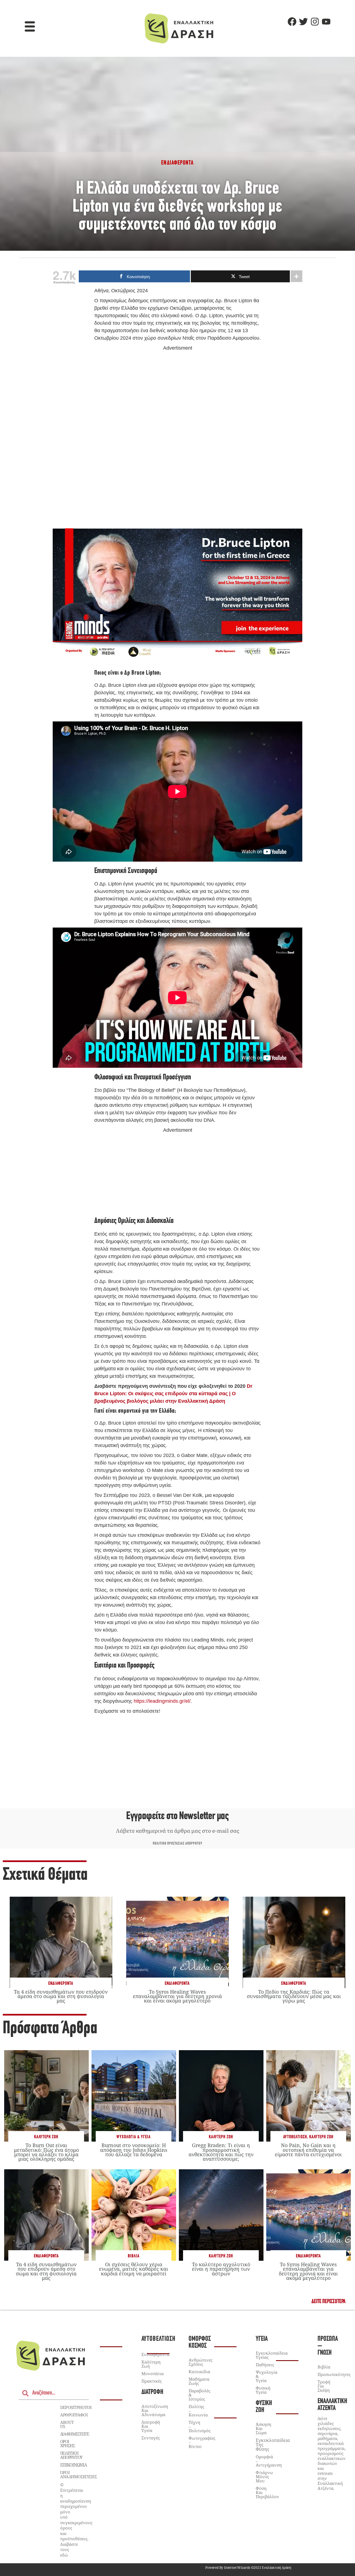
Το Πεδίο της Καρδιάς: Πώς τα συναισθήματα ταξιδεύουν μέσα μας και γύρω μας (294, 1996)
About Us (67, 2424)
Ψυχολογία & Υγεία (134, 2137)
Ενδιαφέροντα (61, 1984)
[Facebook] (292, 22)
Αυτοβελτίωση (295, 2137)
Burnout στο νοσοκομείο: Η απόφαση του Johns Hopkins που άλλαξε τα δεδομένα (134, 2150)
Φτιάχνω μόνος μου (264, 2477)
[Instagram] (315, 22)
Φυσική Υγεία (263, 2390)
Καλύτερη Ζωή (46, 2137)
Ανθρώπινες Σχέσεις (201, 2362)
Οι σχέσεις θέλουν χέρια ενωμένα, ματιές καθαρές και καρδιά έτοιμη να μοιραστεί (134, 2269)
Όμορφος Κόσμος (200, 2342)
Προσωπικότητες (334, 2374)
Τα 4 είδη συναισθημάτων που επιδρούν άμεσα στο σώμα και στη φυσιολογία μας (61, 1996)
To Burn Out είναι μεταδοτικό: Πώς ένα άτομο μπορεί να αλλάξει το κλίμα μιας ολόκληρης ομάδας (46, 2152)
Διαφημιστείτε (75, 2434)
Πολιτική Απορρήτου (71, 2455)
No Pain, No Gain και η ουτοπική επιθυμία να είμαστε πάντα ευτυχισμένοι (308, 2150)
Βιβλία (134, 2256)
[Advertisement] (177, 437)
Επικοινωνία (73, 2465)
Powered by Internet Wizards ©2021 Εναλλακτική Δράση (248, 2568)
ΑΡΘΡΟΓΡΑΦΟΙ (74, 2415)
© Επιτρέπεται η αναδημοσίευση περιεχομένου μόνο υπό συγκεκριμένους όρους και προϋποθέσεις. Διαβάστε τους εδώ (76, 2520)
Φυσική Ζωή (264, 2407)
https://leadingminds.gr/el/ (162, 1701)
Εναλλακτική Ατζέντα (332, 2405)
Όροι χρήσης (68, 2443)
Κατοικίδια (199, 2372)
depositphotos (76, 2407)
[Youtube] (326, 22)
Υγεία (262, 2339)
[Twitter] (303, 22)
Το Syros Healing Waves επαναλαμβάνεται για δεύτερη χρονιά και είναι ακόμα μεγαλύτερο (177, 1996)
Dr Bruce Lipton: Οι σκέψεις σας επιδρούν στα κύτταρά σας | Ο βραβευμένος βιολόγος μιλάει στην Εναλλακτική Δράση (173, 1394)
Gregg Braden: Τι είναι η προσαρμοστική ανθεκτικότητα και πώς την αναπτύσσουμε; (221, 2152)
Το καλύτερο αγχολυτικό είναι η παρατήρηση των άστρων (221, 2269)
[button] (30, 27)
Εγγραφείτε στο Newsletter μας (177, 1816)
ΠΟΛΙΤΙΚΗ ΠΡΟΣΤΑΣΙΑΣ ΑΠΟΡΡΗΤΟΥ (178, 1844)
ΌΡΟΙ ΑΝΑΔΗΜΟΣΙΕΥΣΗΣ (78, 2474)
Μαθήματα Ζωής (199, 2381)
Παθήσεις (265, 2365)
